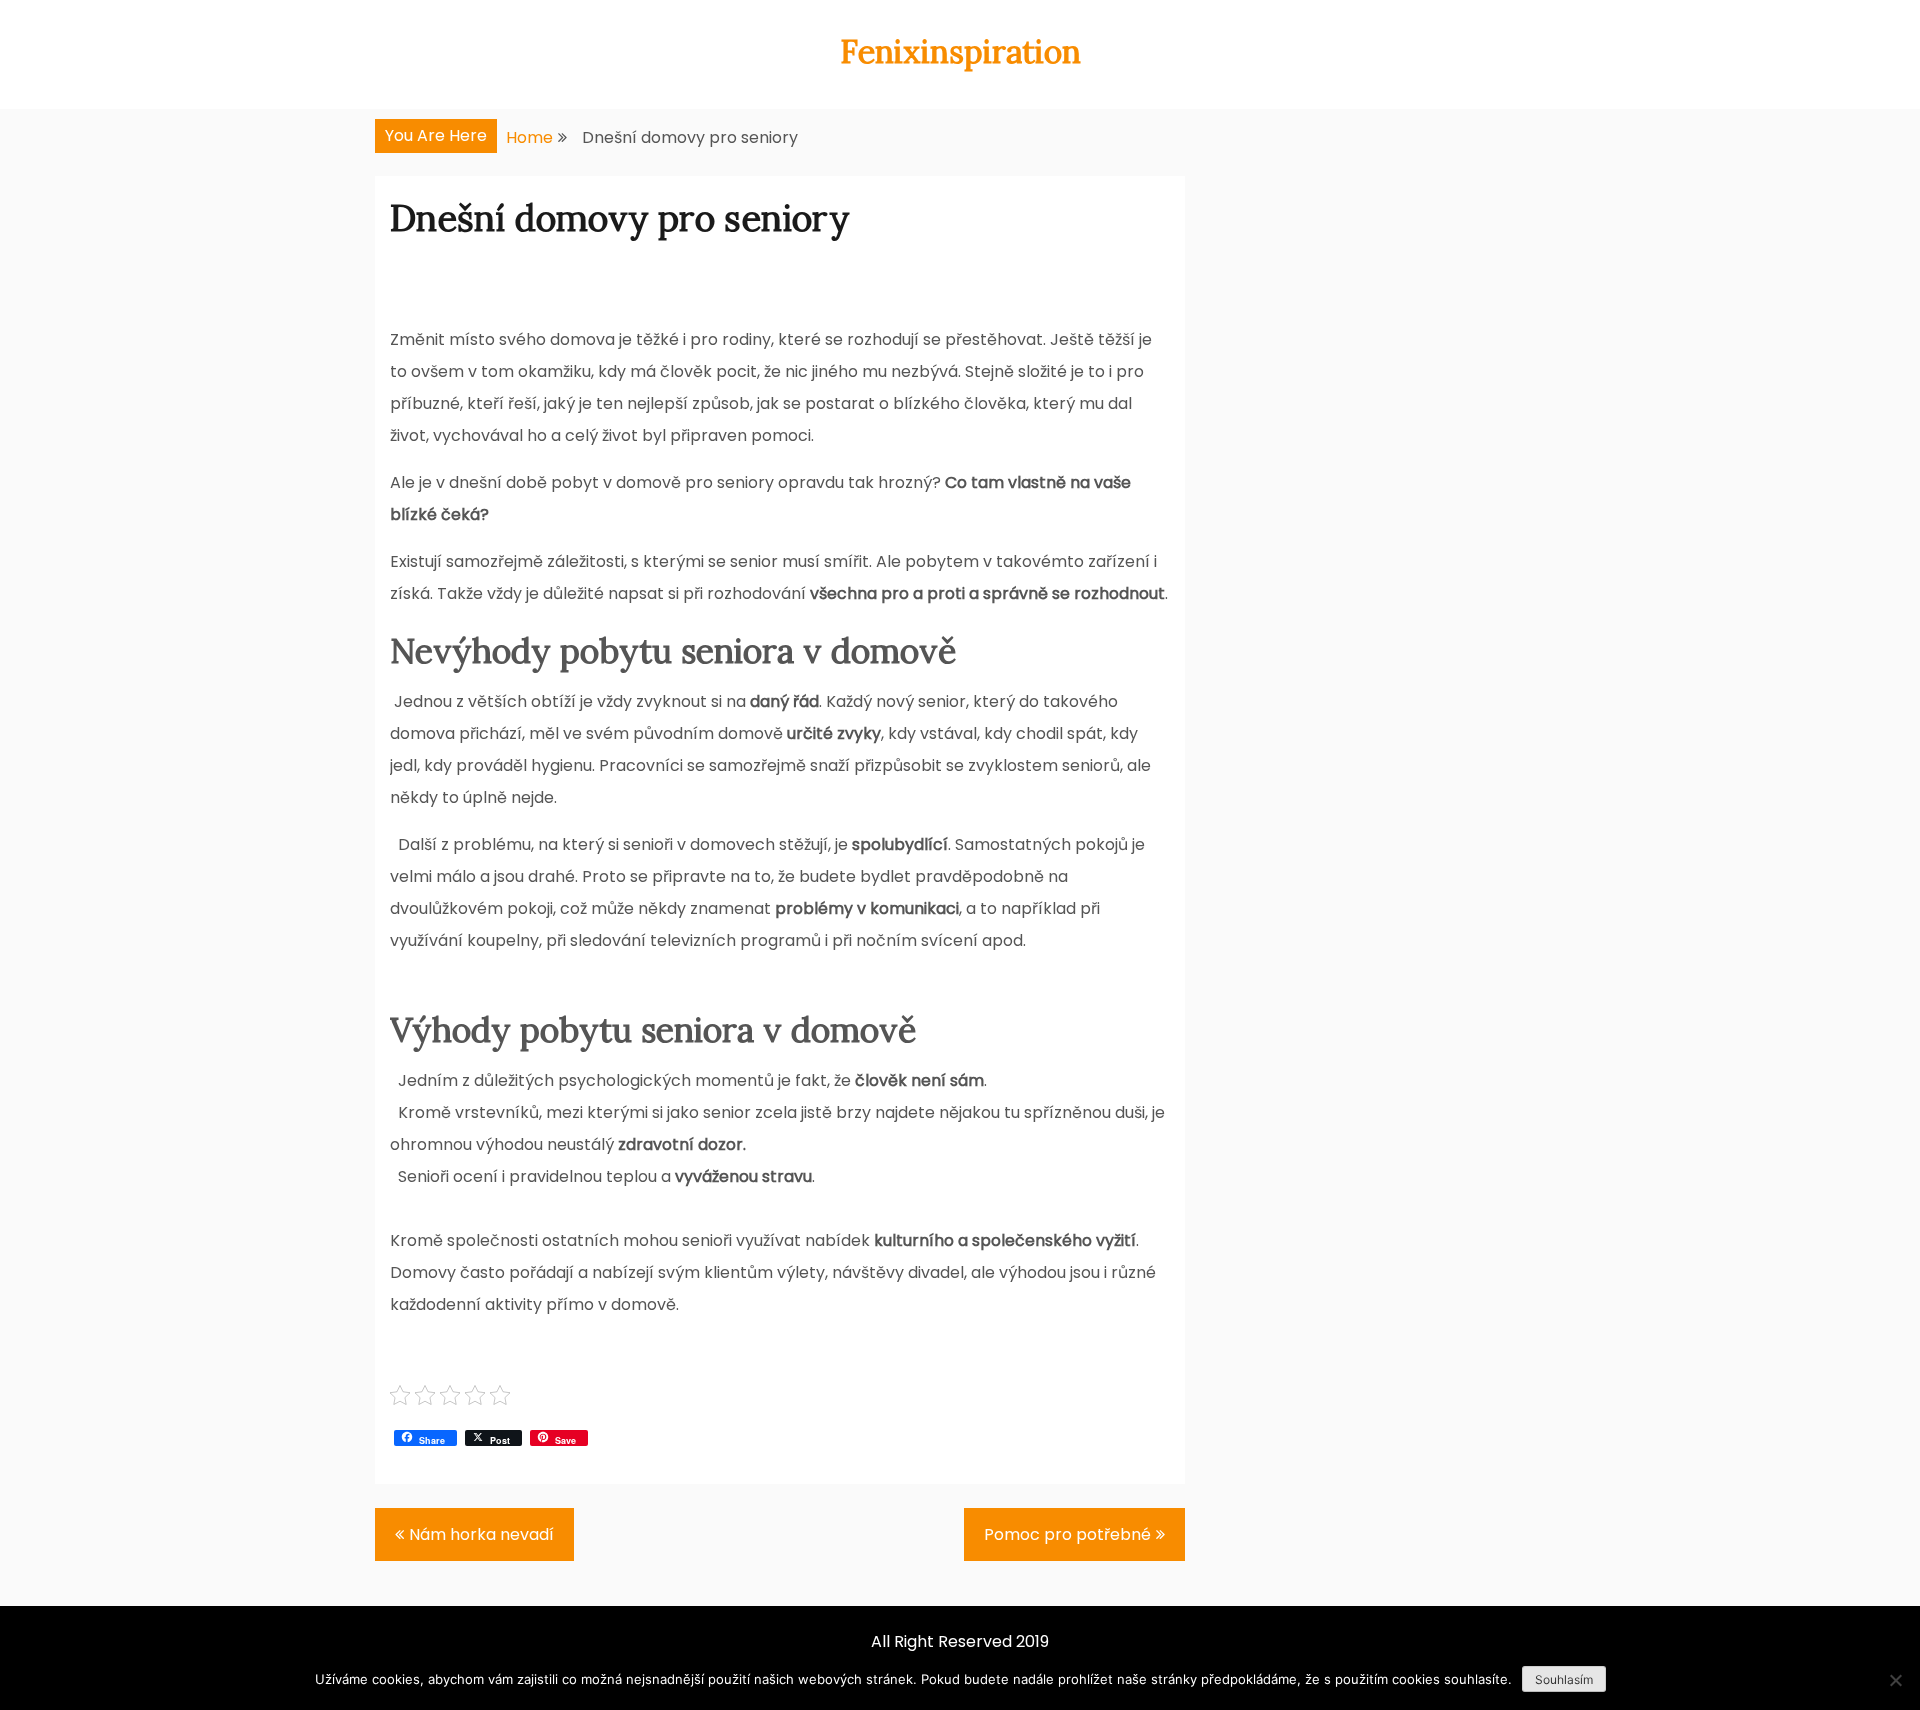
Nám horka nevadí (481, 1534)
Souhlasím (1564, 1679)
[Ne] (1895, 1680)
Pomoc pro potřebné (1067, 1534)
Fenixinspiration (960, 51)
